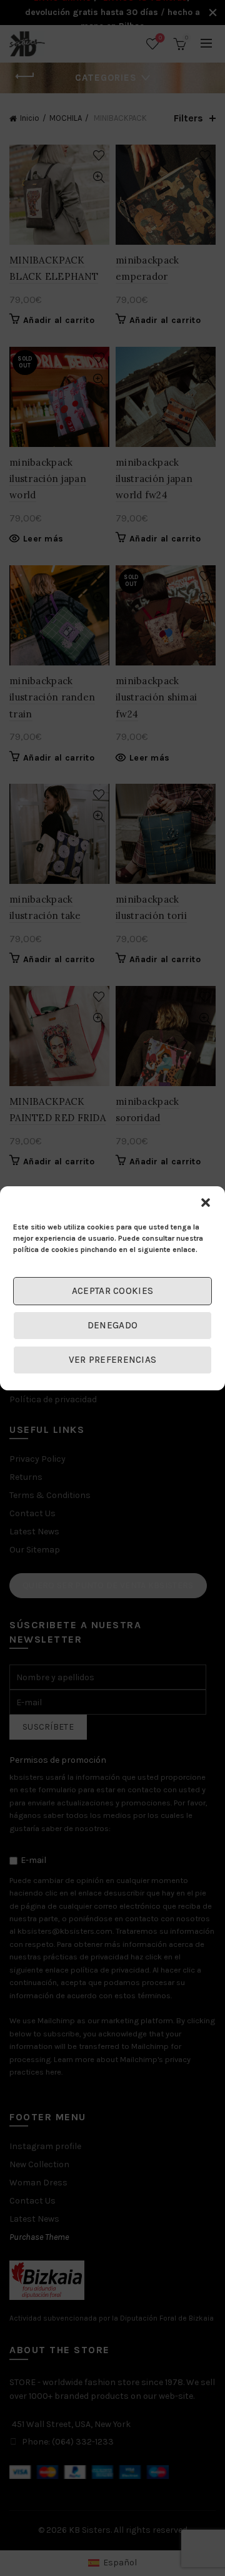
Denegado (112, 1325)
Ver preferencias (113, 1360)
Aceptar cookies (113, 1291)
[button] (206, 1203)
